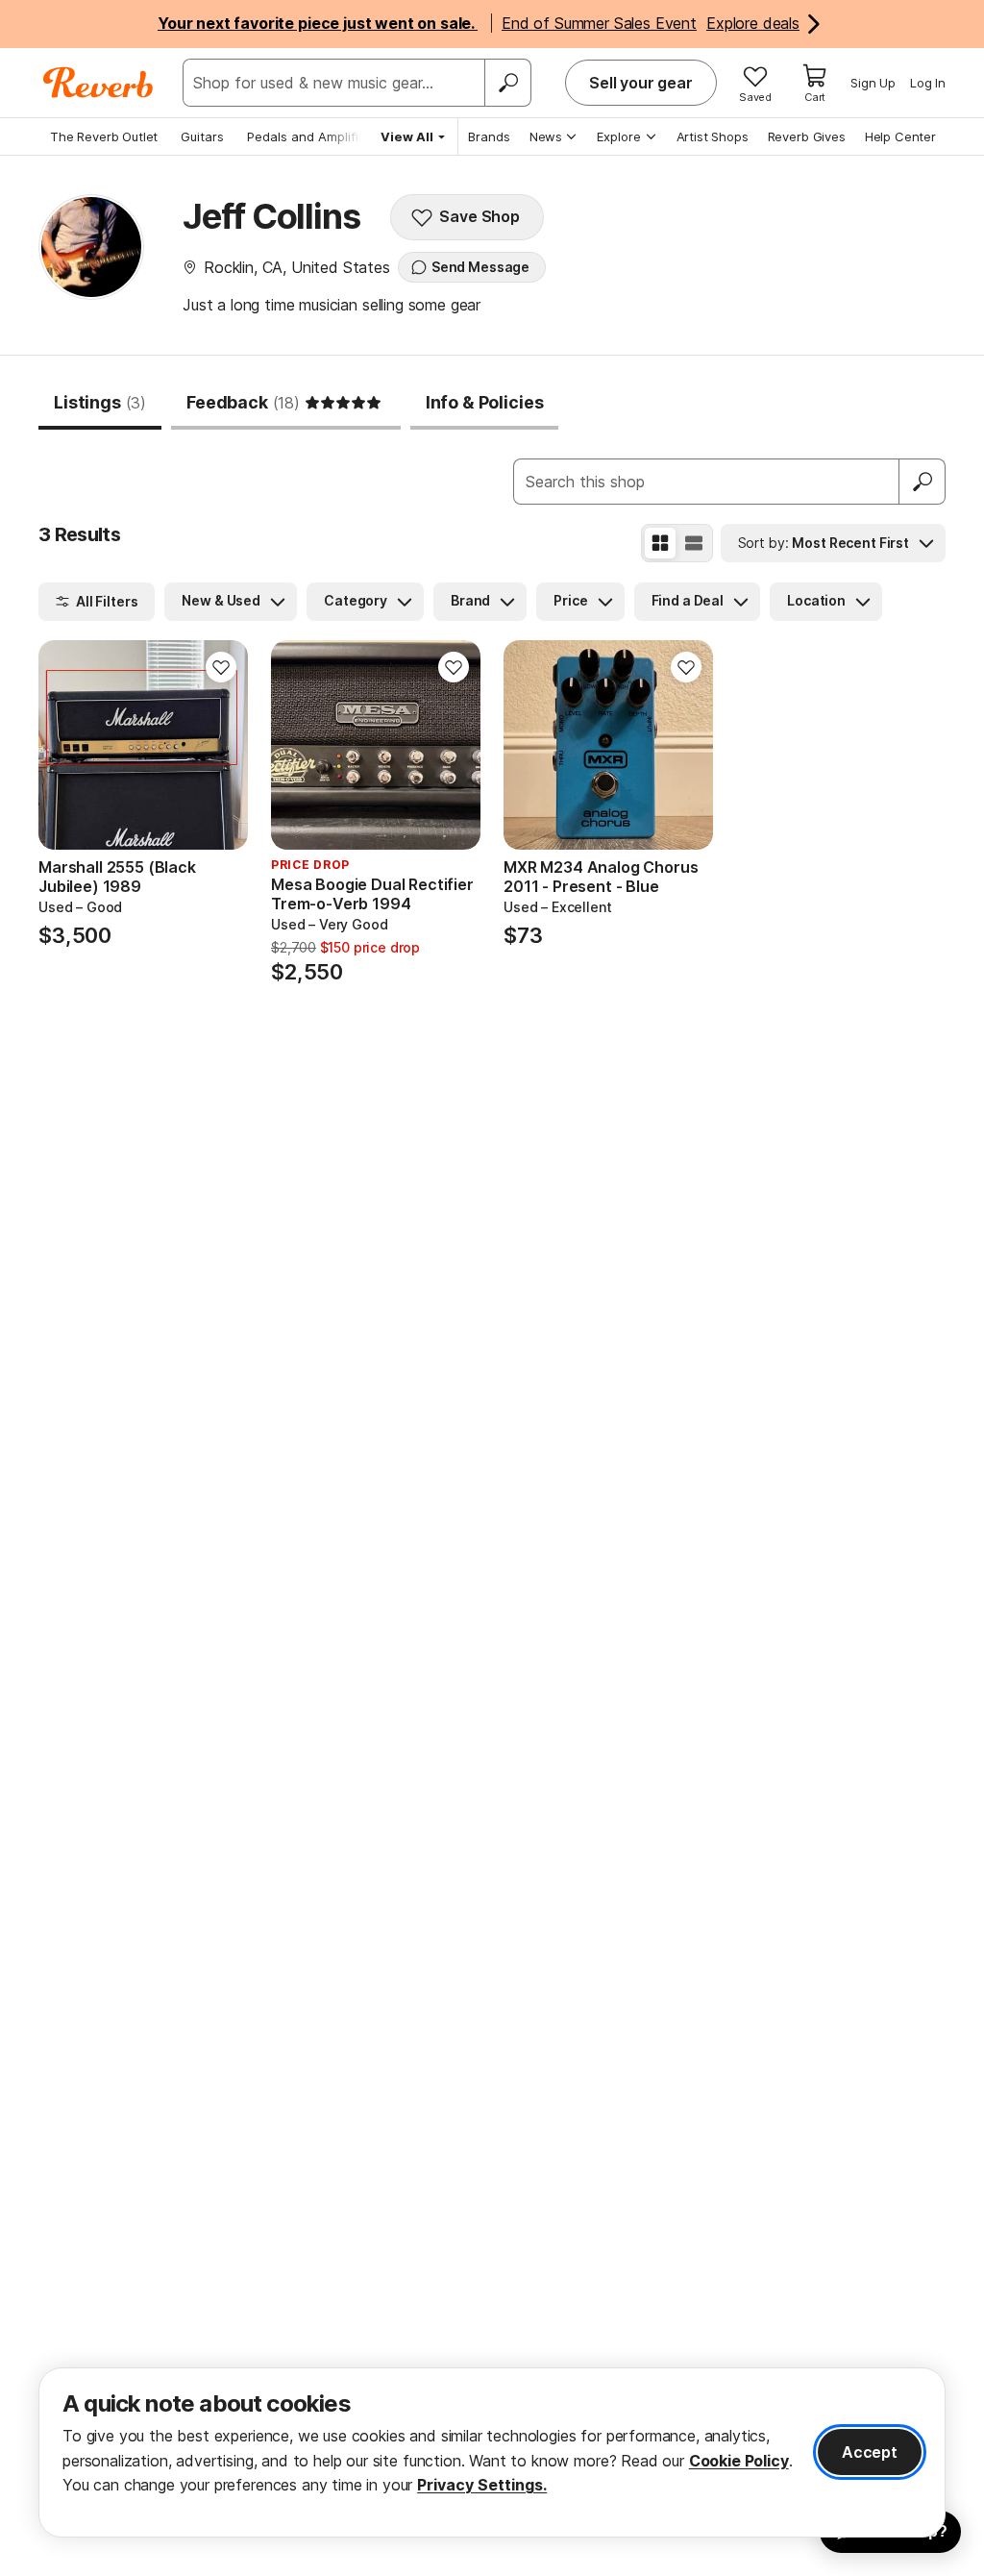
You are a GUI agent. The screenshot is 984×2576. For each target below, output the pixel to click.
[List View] (694, 543)
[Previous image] (65, 745)
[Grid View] (660, 543)
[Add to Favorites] (221, 667)
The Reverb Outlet (104, 136)
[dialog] (492, 2452)
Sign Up (873, 83)
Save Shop (480, 216)
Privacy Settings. (482, 2485)
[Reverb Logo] (98, 83)
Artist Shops (713, 136)
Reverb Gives (807, 136)
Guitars (202, 136)
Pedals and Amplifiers (312, 136)
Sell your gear (641, 83)
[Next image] (221, 745)
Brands (489, 136)
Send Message (480, 267)
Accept (870, 2452)
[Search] (507, 83)
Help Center (900, 136)
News (546, 136)
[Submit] (922, 482)
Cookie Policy (739, 2461)
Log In (928, 83)
